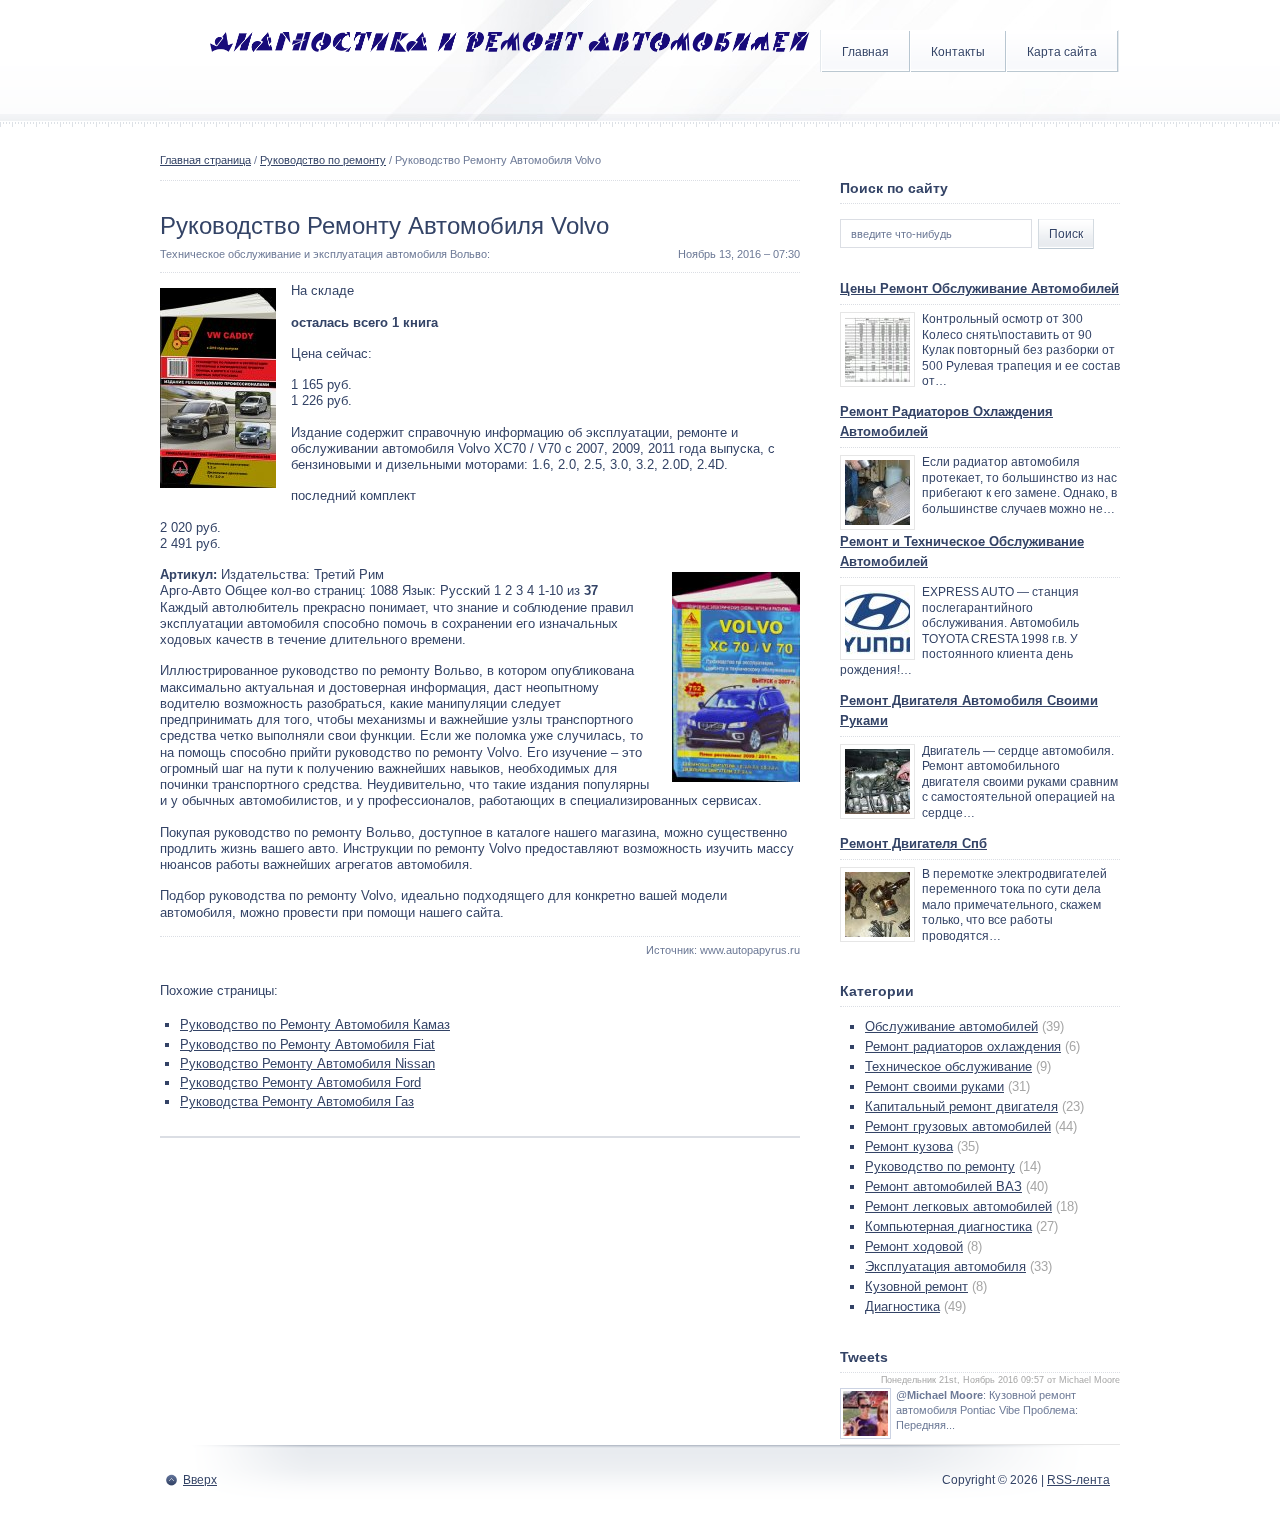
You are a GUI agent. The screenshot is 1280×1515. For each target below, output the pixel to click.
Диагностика (902, 1306)
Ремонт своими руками (934, 1086)
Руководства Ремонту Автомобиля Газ (297, 1101)
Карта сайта (1062, 52)
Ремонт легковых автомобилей (958, 1206)
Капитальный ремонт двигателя (961, 1106)
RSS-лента (1078, 1480)
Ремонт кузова (909, 1146)
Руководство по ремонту (323, 160)
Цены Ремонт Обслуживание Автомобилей (979, 288)
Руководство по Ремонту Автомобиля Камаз (315, 1024)
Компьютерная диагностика (948, 1226)
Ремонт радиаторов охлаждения (963, 1046)
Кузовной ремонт (916, 1286)
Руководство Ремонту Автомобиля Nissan (307, 1063)
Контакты (958, 52)
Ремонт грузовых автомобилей (958, 1126)
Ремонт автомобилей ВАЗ (943, 1186)
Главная (865, 52)
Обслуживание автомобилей (951, 1026)
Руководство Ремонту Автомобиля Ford (300, 1082)
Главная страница (205, 160)
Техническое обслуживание (948, 1066)
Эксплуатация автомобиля (945, 1266)
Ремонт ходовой (914, 1246)
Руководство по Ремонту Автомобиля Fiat (307, 1044)
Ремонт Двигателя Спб (913, 843)
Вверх (200, 1480)
